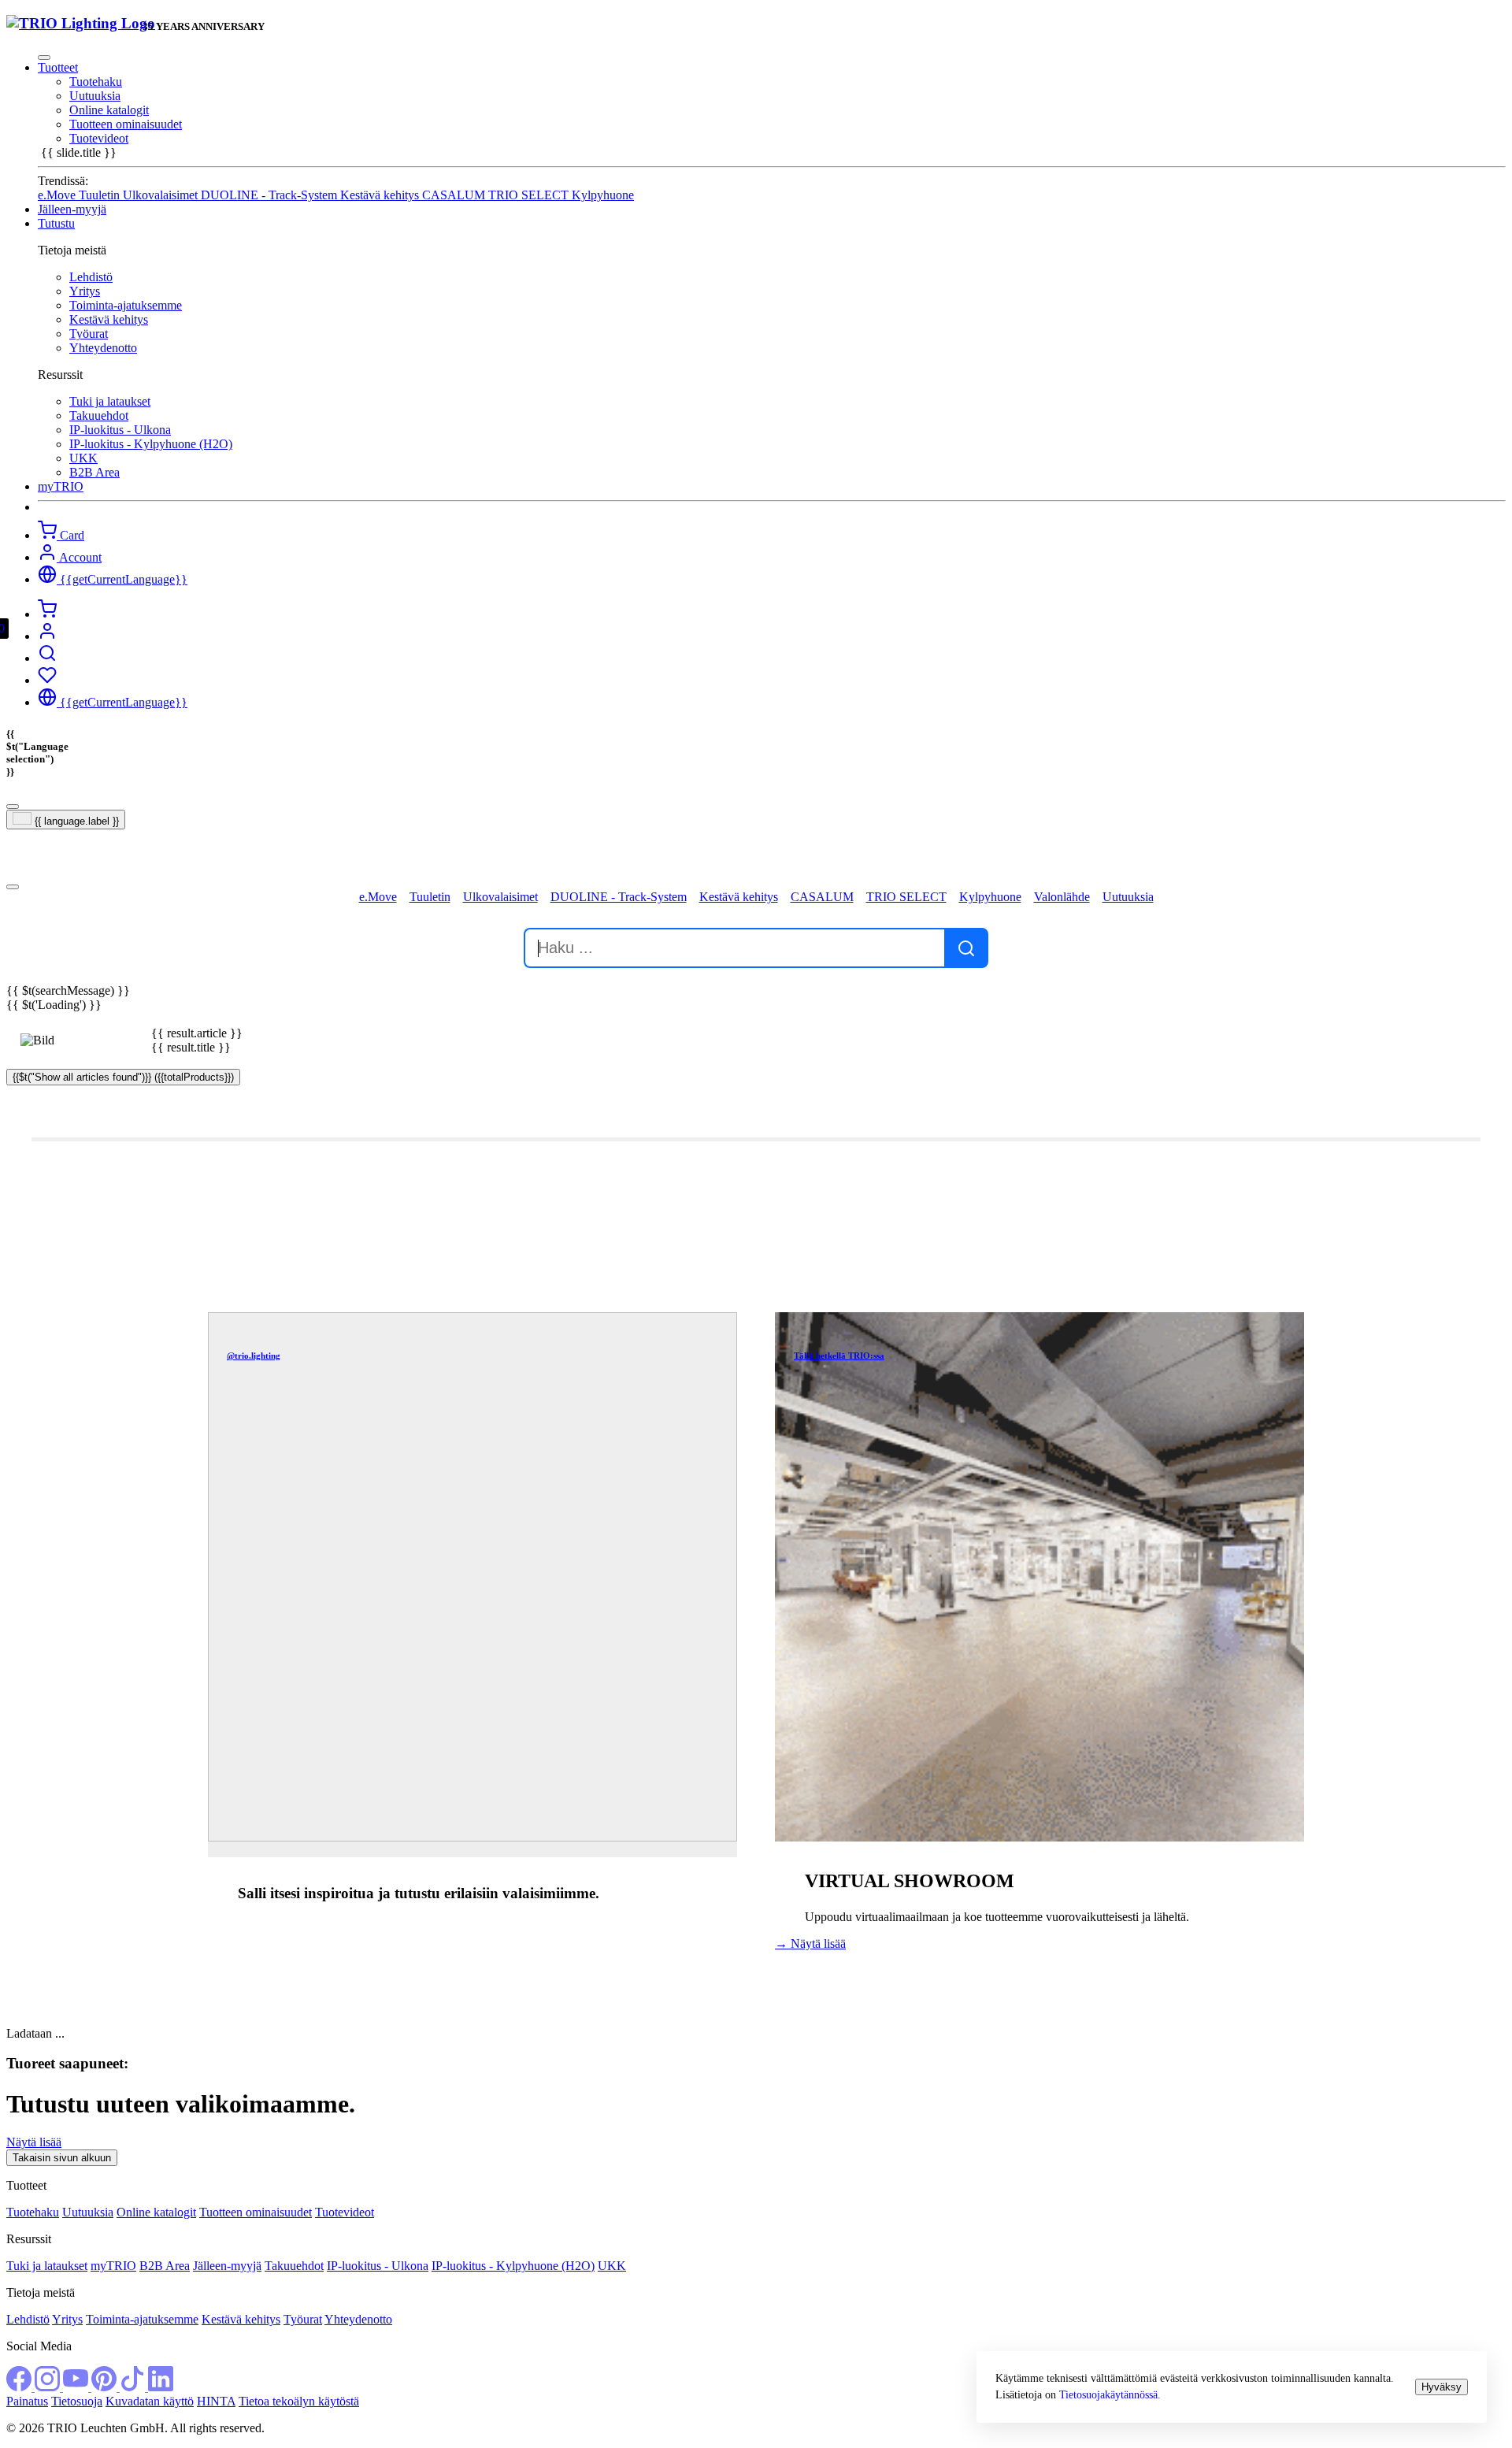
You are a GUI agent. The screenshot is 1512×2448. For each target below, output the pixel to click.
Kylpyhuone (603, 195)
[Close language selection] (13, 807)
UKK (83, 458)
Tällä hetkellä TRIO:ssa (839, 1356)
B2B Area (94, 472)
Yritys (85, 291)
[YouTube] (77, 2387)
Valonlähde (1062, 897)
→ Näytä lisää (810, 1944)
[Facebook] (20, 2387)
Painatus (27, 2401)
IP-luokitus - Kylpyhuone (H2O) (151, 444)
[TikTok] (134, 2387)
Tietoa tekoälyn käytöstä (299, 2401)
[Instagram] (49, 2387)
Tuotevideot (99, 138)
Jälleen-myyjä (227, 2266)
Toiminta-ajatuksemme (126, 305)
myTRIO (113, 2266)
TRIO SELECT (530, 195)
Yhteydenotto (103, 348)
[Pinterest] (106, 2387)
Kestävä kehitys (381, 195)
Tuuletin (101, 195)
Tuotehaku (96, 82)
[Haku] (47, 658)
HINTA (216, 2401)
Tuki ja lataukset (110, 401)
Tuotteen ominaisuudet (126, 124)
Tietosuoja (77, 2401)
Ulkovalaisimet (162, 195)
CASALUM (455, 195)
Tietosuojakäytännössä (1108, 2394)
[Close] (44, 57)
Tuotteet (58, 67)
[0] (47, 614)
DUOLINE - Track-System (271, 195)
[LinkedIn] (161, 2387)
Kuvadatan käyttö (150, 2401)
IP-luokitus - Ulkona (120, 430)
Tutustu (56, 223)
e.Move (58, 195)
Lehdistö (91, 277)
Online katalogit (109, 110)
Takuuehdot (99, 415)
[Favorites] (47, 680)
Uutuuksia (95, 96)
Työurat (89, 334)
